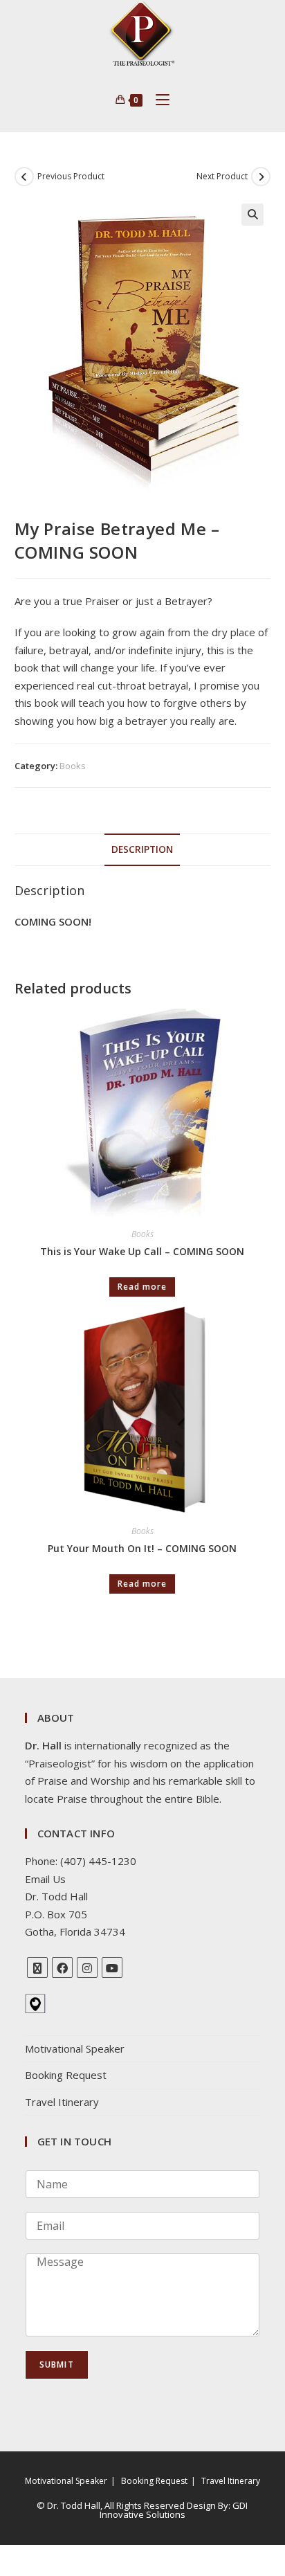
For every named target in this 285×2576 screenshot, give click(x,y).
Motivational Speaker (75, 2048)
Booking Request (66, 2075)
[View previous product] (24, 177)
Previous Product (71, 176)
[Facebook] (62, 1967)
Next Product (222, 176)
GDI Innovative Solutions (174, 2510)
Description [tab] (142, 849)
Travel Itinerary (62, 2102)
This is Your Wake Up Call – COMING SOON (142, 1251)
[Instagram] (87, 1967)
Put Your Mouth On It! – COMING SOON (142, 1548)
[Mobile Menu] (157, 100)
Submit (57, 2365)
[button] (252, 215)
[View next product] (261, 177)
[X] (37, 1967)
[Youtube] (112, 1967)
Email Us (45, 1879)
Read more (142, 1287)
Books (73, 766)
